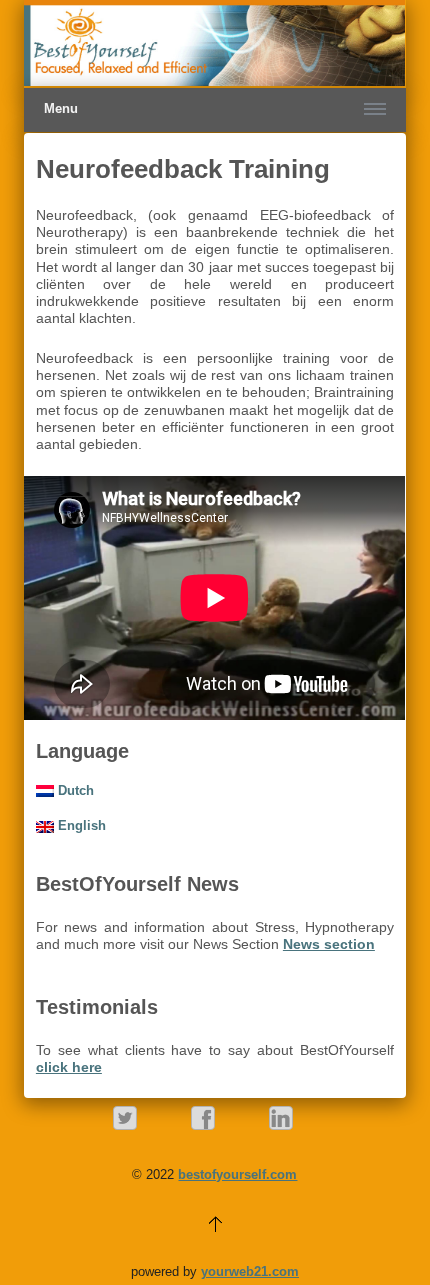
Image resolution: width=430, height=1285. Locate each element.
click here (69, 1067)
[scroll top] (215, 1222)
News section (329, 944)
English (80, 825)
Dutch (74, 790)
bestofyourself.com (237, 1174)
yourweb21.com (250, 1271)
